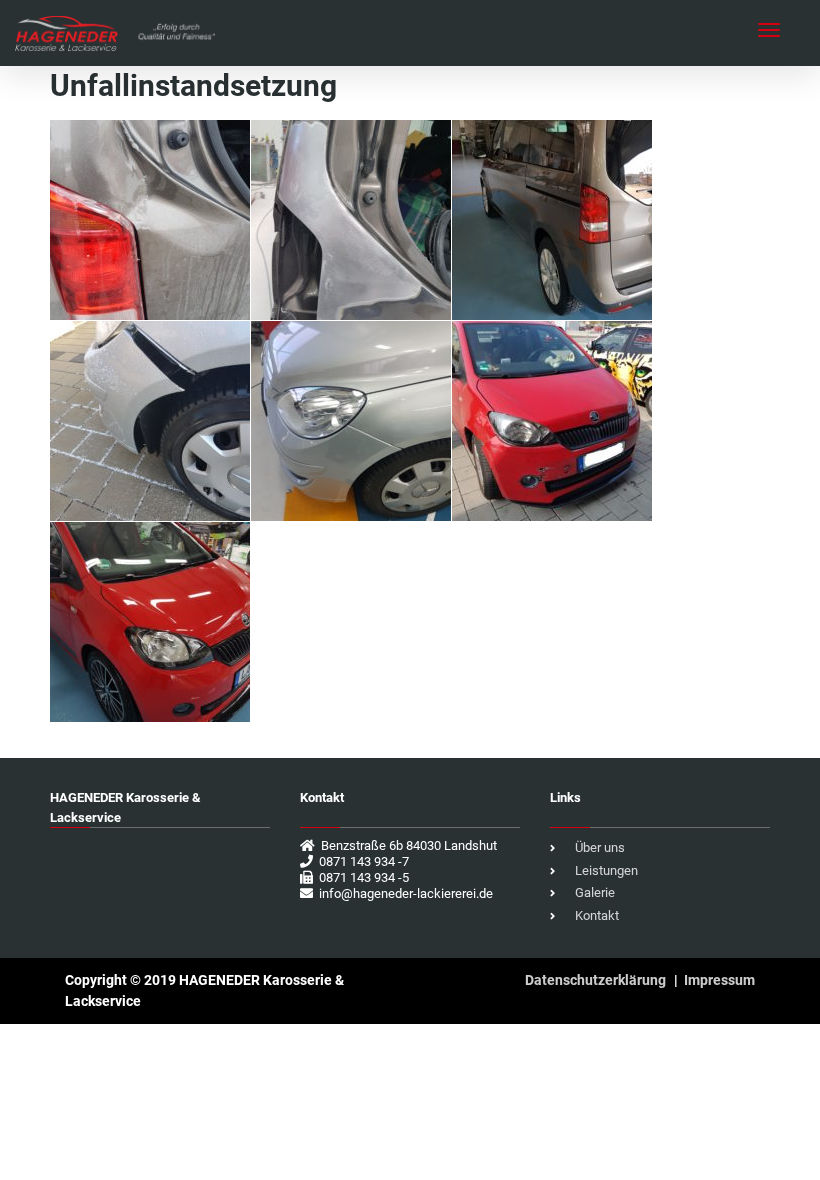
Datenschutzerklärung (595, 980)
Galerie (595, 892)
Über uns (600, 847)
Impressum (719, 980)
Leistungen (606, 870)
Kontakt (597, 915)
